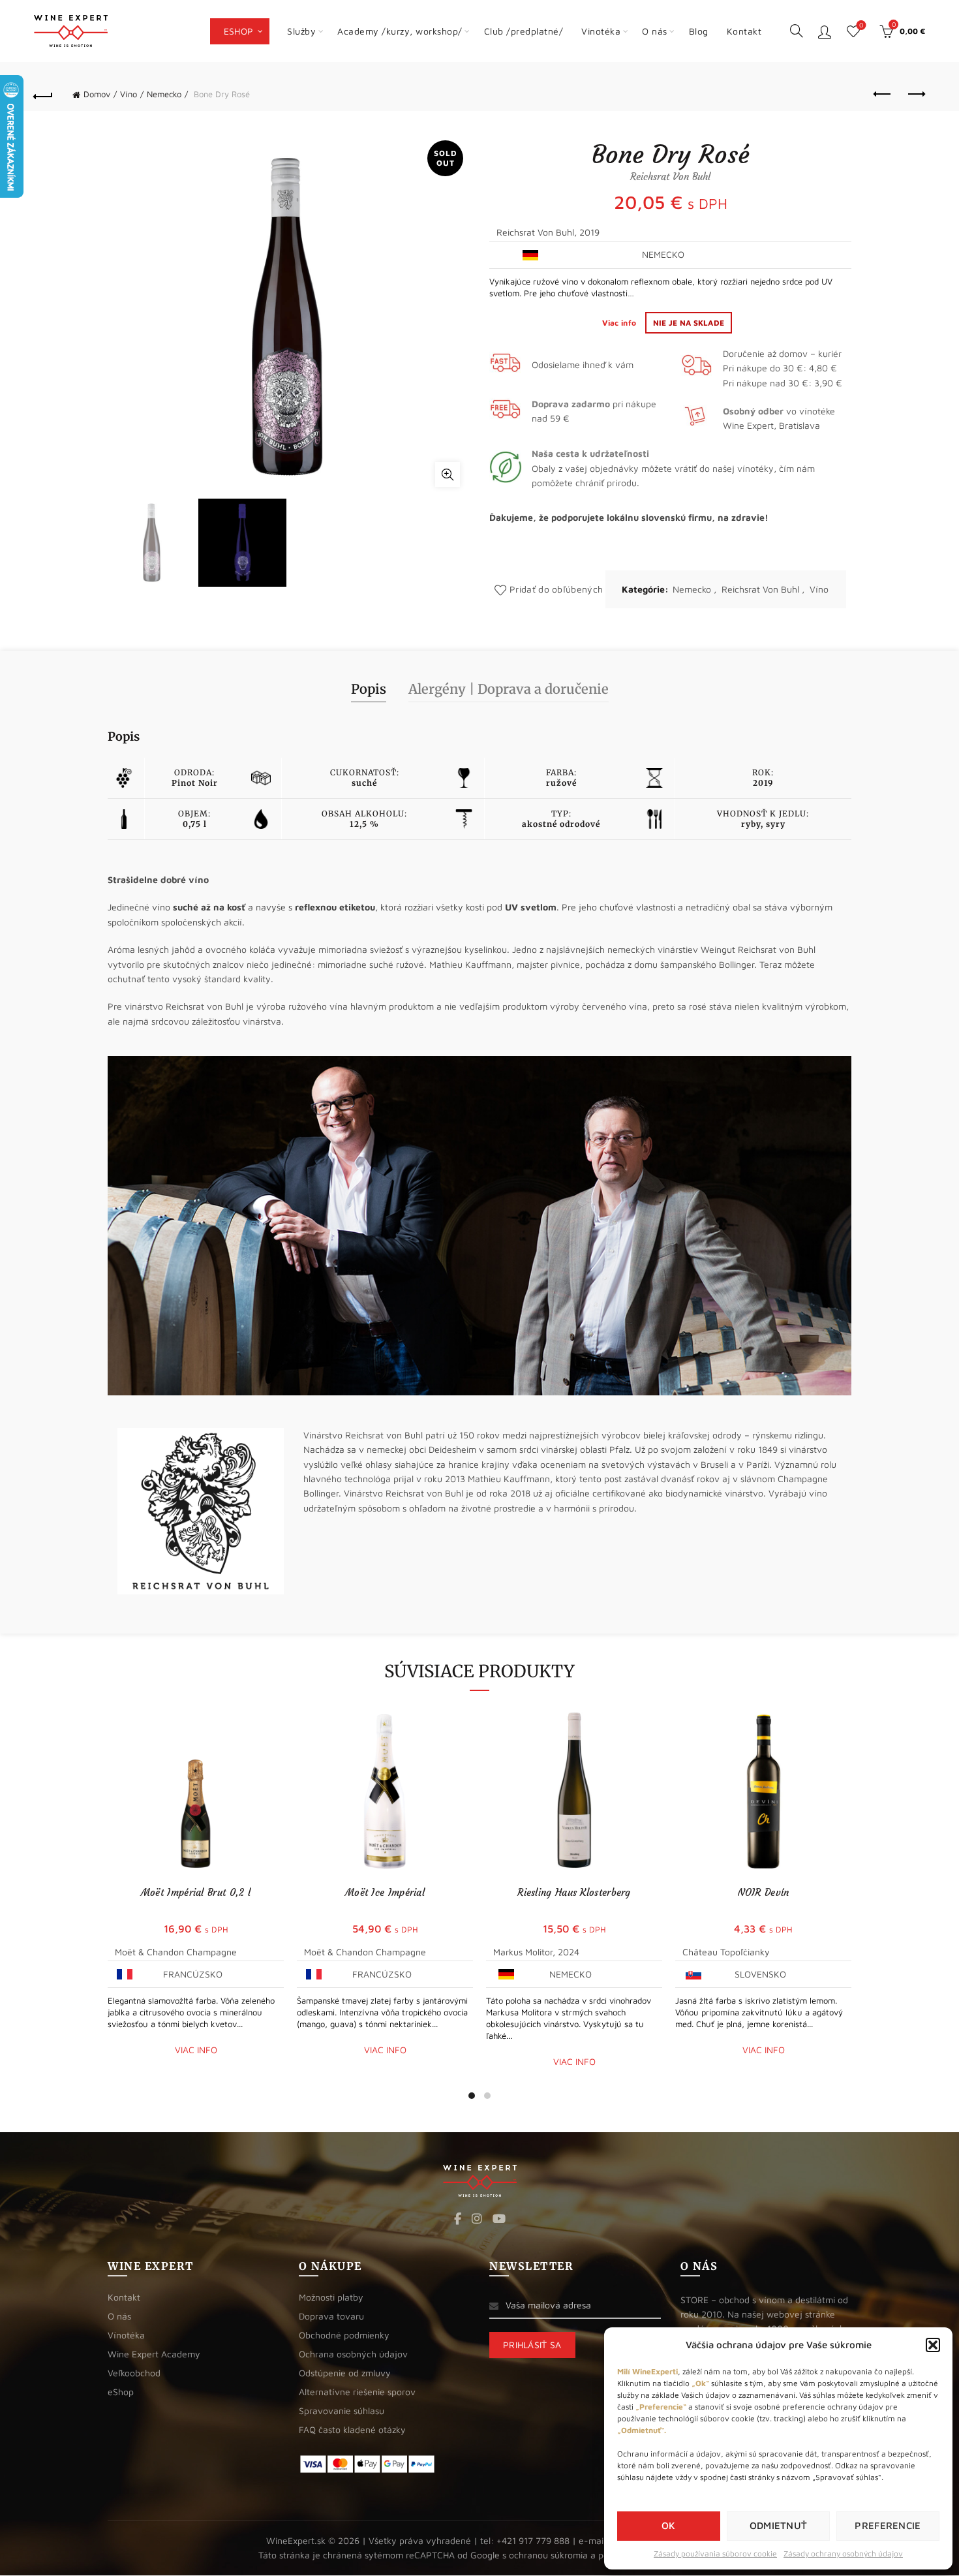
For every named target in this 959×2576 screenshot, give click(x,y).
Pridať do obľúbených (556, 589)
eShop (239, 31)
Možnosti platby (331, 2297)
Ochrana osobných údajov (353, 2354)
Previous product (883, 95)
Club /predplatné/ (524, 31)
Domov (97, 94)
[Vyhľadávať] (797, 31)
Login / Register (825, 31)
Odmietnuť (779, 2525)
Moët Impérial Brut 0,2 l (196, 1892)
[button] (933, 2345)
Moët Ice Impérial (385, 1892)
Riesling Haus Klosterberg (574, 1892)
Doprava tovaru (331, 2316)
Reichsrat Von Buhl (760, 589)
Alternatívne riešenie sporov (357, 2392)
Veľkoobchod (134, 2373)
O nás (655, 31)
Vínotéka (126, 2335)
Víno (129, 94)
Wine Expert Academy (154, 2354)
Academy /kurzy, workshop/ (400, 31)
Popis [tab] (369, 689)
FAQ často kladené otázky (352, 2429)
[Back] (44, 95)
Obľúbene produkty (861, 25)
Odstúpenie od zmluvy (345, 2373)
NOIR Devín (764, 1892)
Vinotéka (601, 31)
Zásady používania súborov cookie (715, 2553)
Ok (669, 2525)
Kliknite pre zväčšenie (448, 474)
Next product (915, 95)
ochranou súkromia (548, 2555)
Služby (301, 31)
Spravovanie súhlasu (342, 2411)
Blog (699, 31)
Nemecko (164, 94)
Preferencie (888, 2525)
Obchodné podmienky (344, 2335)
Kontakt (744, 31)
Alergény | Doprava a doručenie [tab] (509, 689)
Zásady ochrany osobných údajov (843, 2553)
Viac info (620, 323)
